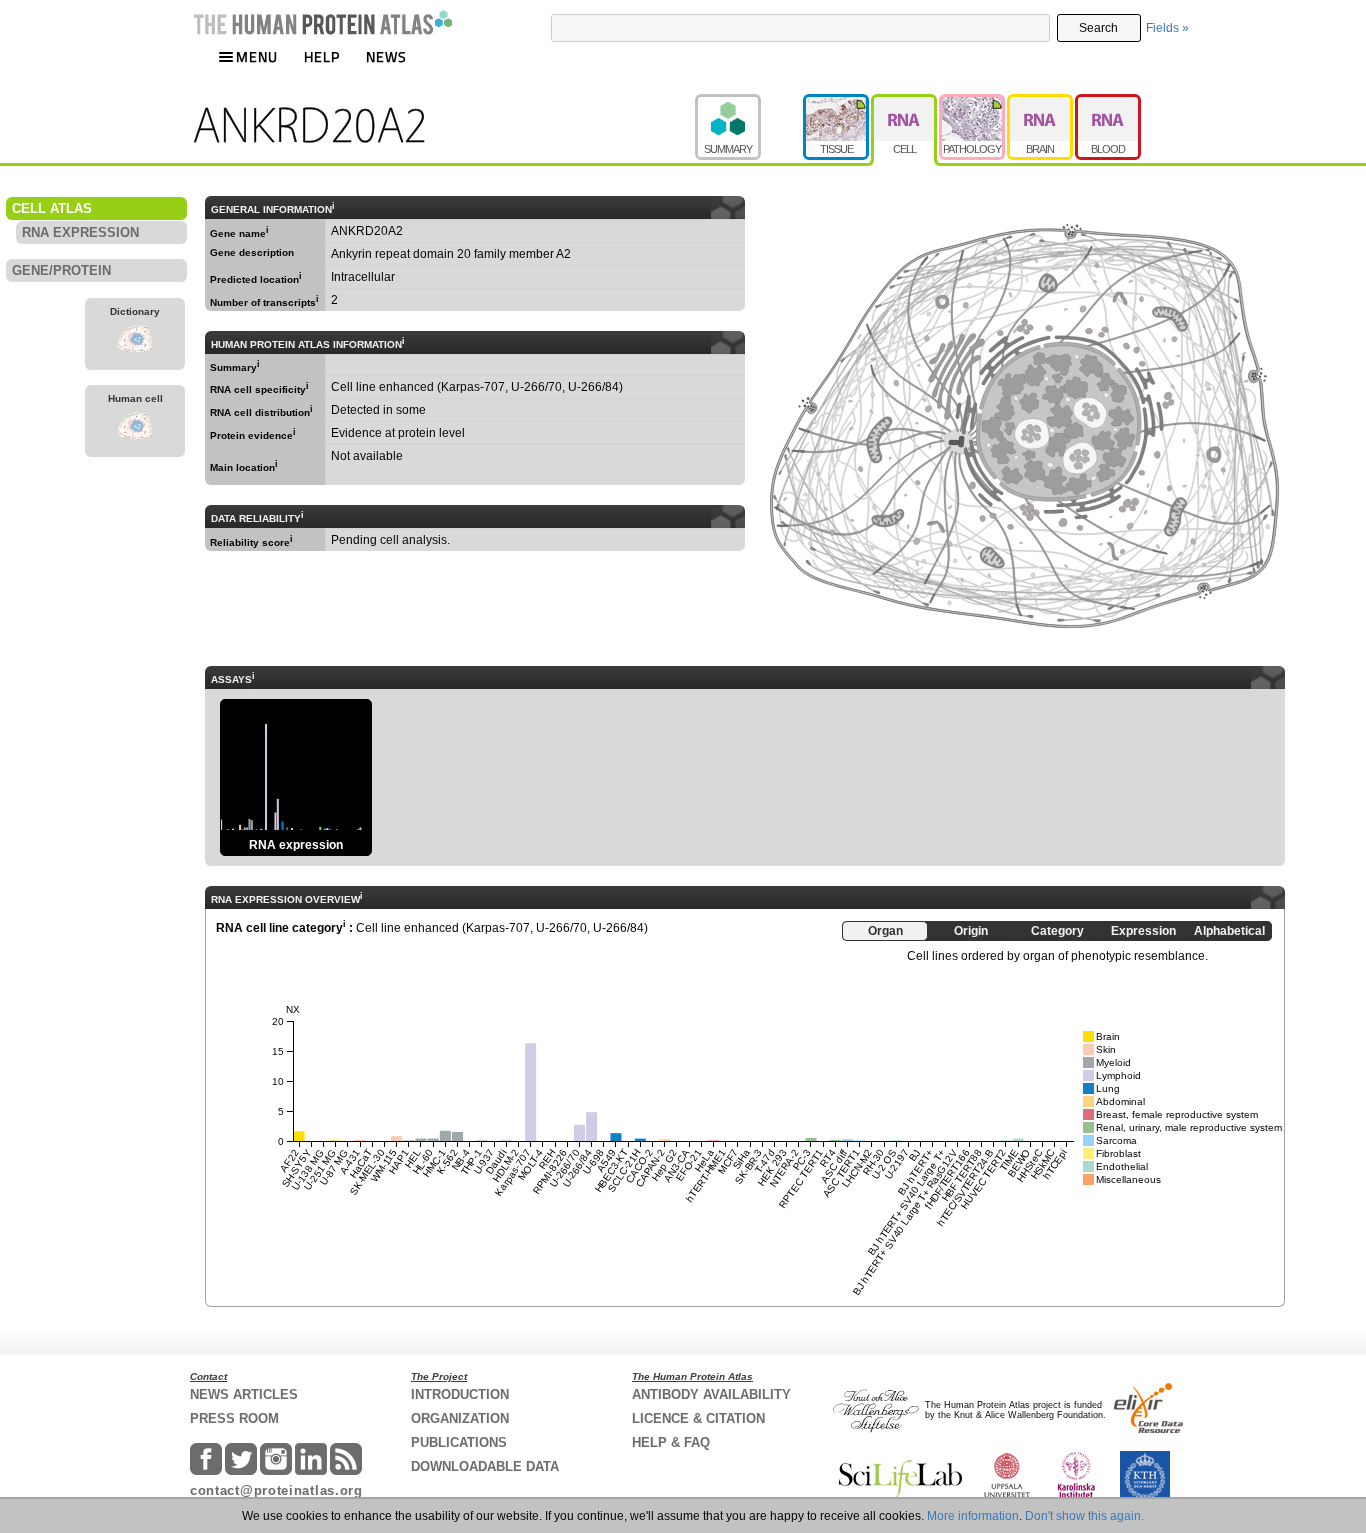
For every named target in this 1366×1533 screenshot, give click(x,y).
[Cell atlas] (905, 103)
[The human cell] (135, 429)
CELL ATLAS (52, 208)
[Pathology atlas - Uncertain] (973, 103)
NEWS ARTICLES (244, 1394)
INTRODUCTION (460, 1394)
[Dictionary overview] (135, 342)
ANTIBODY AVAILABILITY (711, 1394)
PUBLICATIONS (459, 1442)
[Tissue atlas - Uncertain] (837, 103)
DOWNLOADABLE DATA (485, 1466)
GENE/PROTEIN (61, 270)
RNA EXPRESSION (80, 232)
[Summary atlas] (749, 103)
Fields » (1167, 28)
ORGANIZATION (460, 1418)
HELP (322, 56)
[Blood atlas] (1108, 103)
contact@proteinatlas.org (276, 1490)
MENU (257, 56)
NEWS (386, 56)
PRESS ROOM (234, 1418)
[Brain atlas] (1041, 103)
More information (973, 1516)
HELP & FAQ (671, 1442)
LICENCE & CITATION (698, 1418)
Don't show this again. (1084, 1516)
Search (1098, 28)
